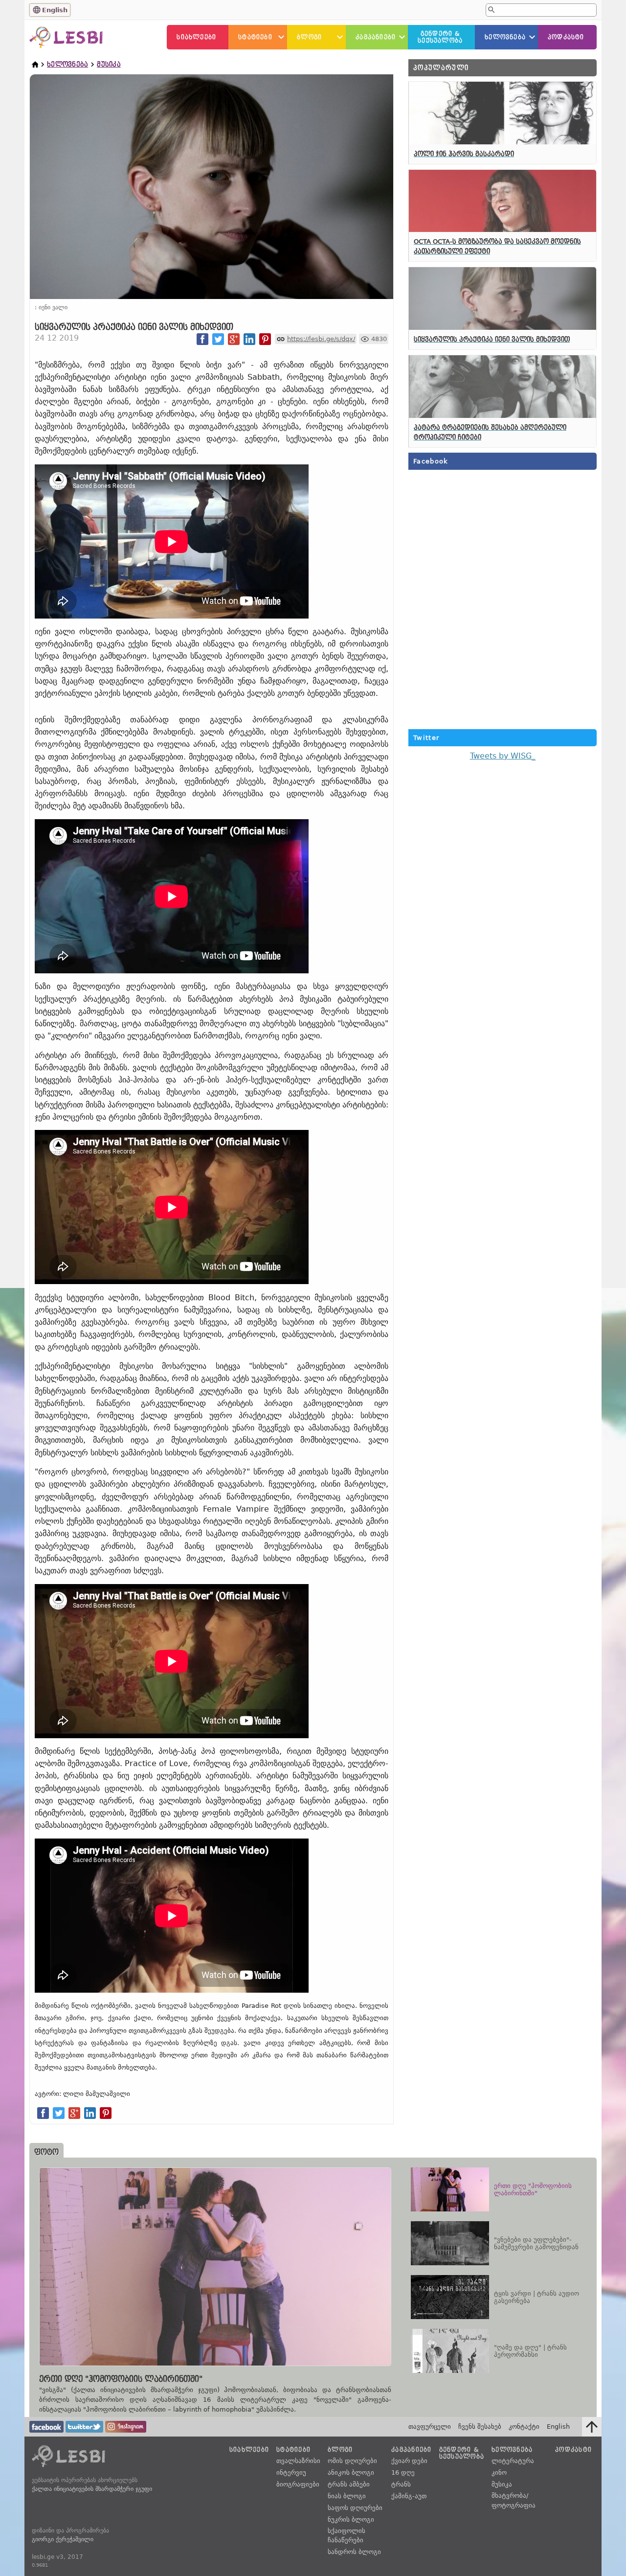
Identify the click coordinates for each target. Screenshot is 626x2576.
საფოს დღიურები (355, 2508)
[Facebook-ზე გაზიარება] (202, 339)
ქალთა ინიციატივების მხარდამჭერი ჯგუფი (92, 2489)
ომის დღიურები (352, 2461)
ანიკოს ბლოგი (351, 2472)
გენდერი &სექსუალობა (440, 37)
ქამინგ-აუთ (409, 2496)
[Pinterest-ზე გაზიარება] (265, 339)
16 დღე (403, 2472)
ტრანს (401, 2484)
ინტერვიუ (291, 2472)
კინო (499, 2472)
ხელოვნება (505, 37)
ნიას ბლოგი (347, 2496)
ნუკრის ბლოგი (351, 2519)
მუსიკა (109, 64)
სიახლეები (196, 37)
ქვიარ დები (409, 2461)
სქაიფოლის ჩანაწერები (347, 2536)
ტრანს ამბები (349, 2484)
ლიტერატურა (513, 2461)
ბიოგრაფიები (298, 2484)
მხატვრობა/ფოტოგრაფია (514, 2500)
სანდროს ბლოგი (354, 2552)
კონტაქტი (524, 2426)
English (55, 10)
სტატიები (255, 37)
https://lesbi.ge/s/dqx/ (321, 339)
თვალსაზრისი (298, 2461)
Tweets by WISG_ (503, 756)
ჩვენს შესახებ (480, 2426)
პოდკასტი (566, 37)
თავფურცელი (430, 2426)
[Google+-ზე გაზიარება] (234, 339)
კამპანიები (376, 37)
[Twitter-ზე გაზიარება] (218, 339)
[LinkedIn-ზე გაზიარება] (249, 339)
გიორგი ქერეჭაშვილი (63, 2539)
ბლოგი (309, 37)
